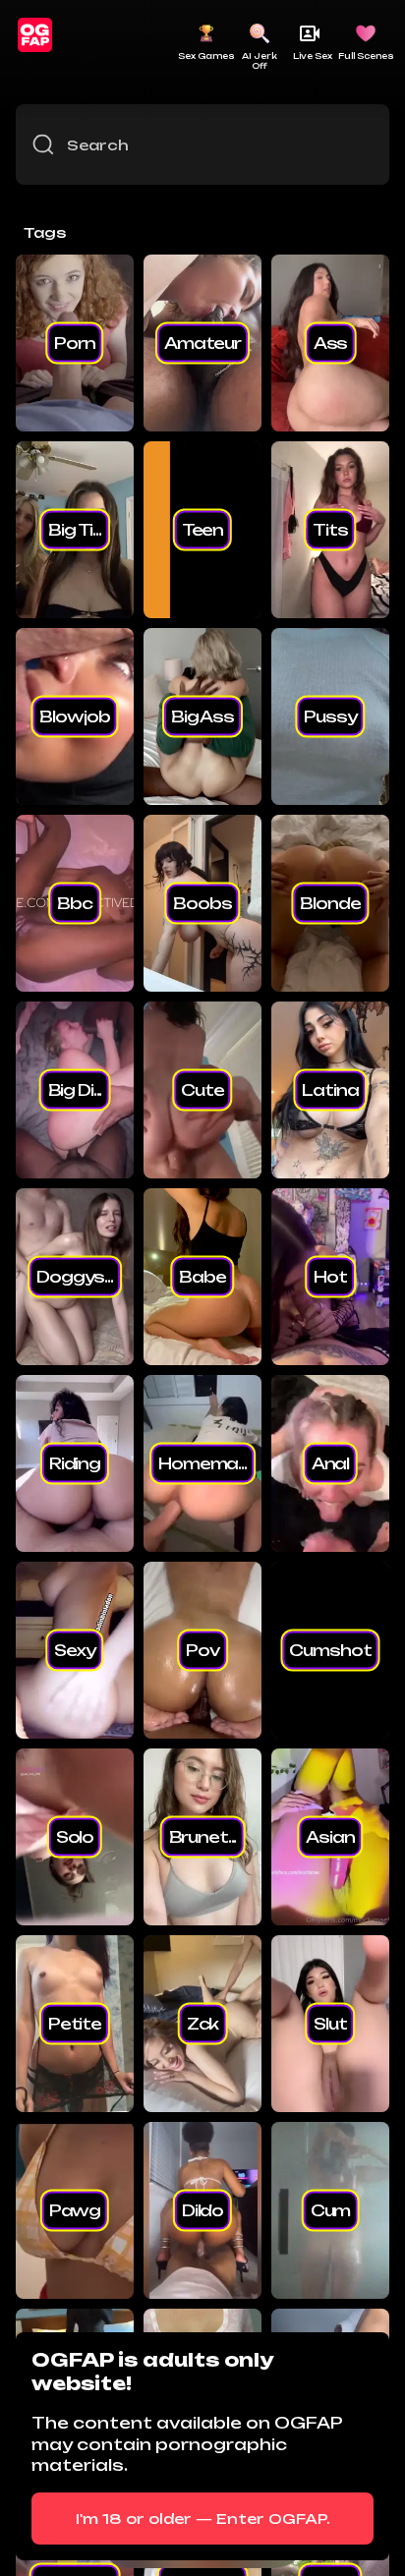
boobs (202, 903)
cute (202, 1090)
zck (203, 2024)
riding (75, 1463)
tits (330, 530)
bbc (75, 903)
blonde (330, 903)
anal (330, 1463)
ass (331, 343)
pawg (75, 2210)
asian (330, 1837)
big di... (75, 1090)
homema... (202, 1463)
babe (202, 1277)
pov (202, 1650)
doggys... (75, 1277)
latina (330, 1090)
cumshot (330, 1650)
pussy (330, 716)
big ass (202, 716)
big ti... (75, 530)
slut (330, 2024)
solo (75, 1837)
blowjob (74, 716)
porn (74, 343)
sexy (74, 1650)
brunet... (203, 1837)
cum (331, 2210)
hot (330, 1277)
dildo (202, 2210)
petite (75, 2024)
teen (202, 530)
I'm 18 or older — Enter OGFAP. (203, 2519)
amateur (202, 343)
